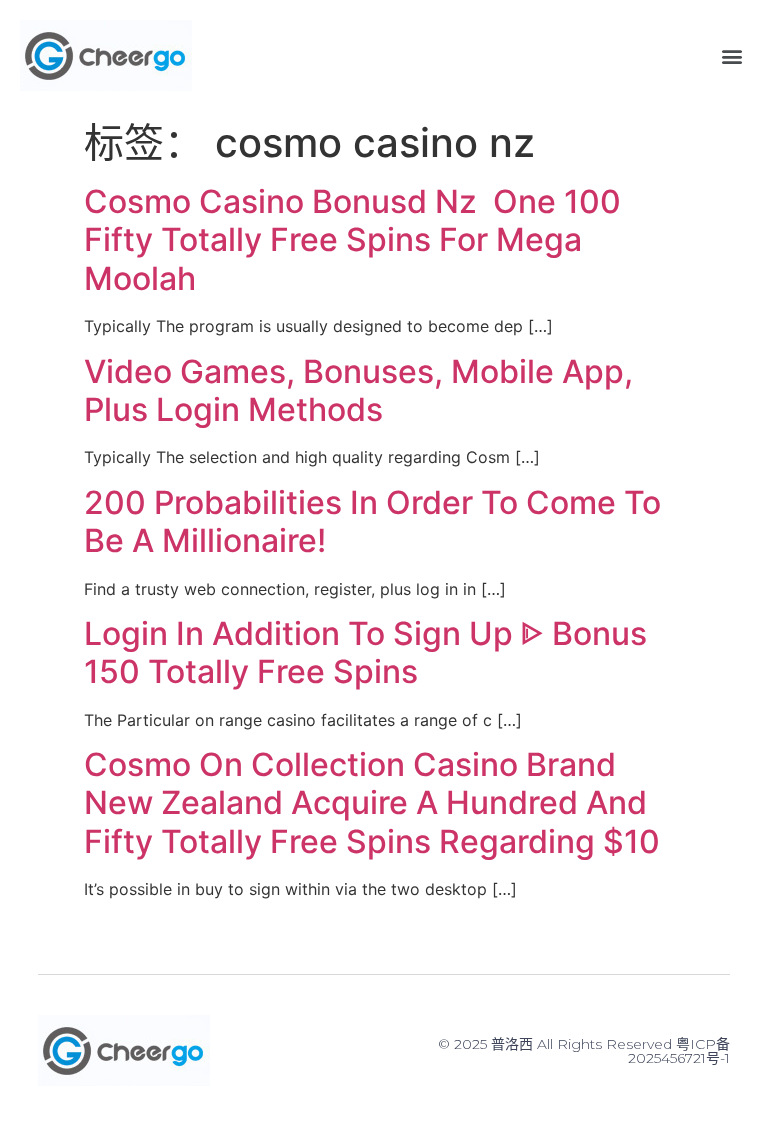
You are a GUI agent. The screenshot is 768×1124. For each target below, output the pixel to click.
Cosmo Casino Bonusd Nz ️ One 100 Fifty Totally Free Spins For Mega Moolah (352, 240)
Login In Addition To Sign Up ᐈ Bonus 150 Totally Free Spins (365, 652)
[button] (731, 55)
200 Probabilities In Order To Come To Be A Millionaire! (372, 521)
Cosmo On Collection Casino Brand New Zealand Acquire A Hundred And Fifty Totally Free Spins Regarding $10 (372, 803)
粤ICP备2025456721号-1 (679, 1051)
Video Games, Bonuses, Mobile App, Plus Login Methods (358, 390)
